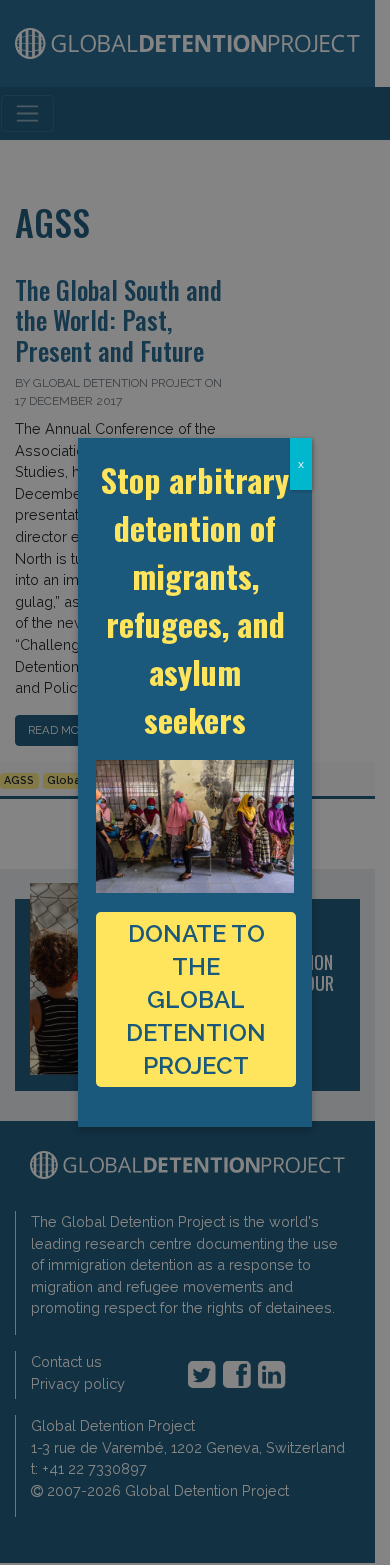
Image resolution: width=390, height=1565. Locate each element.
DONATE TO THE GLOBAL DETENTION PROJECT (196, 999)
